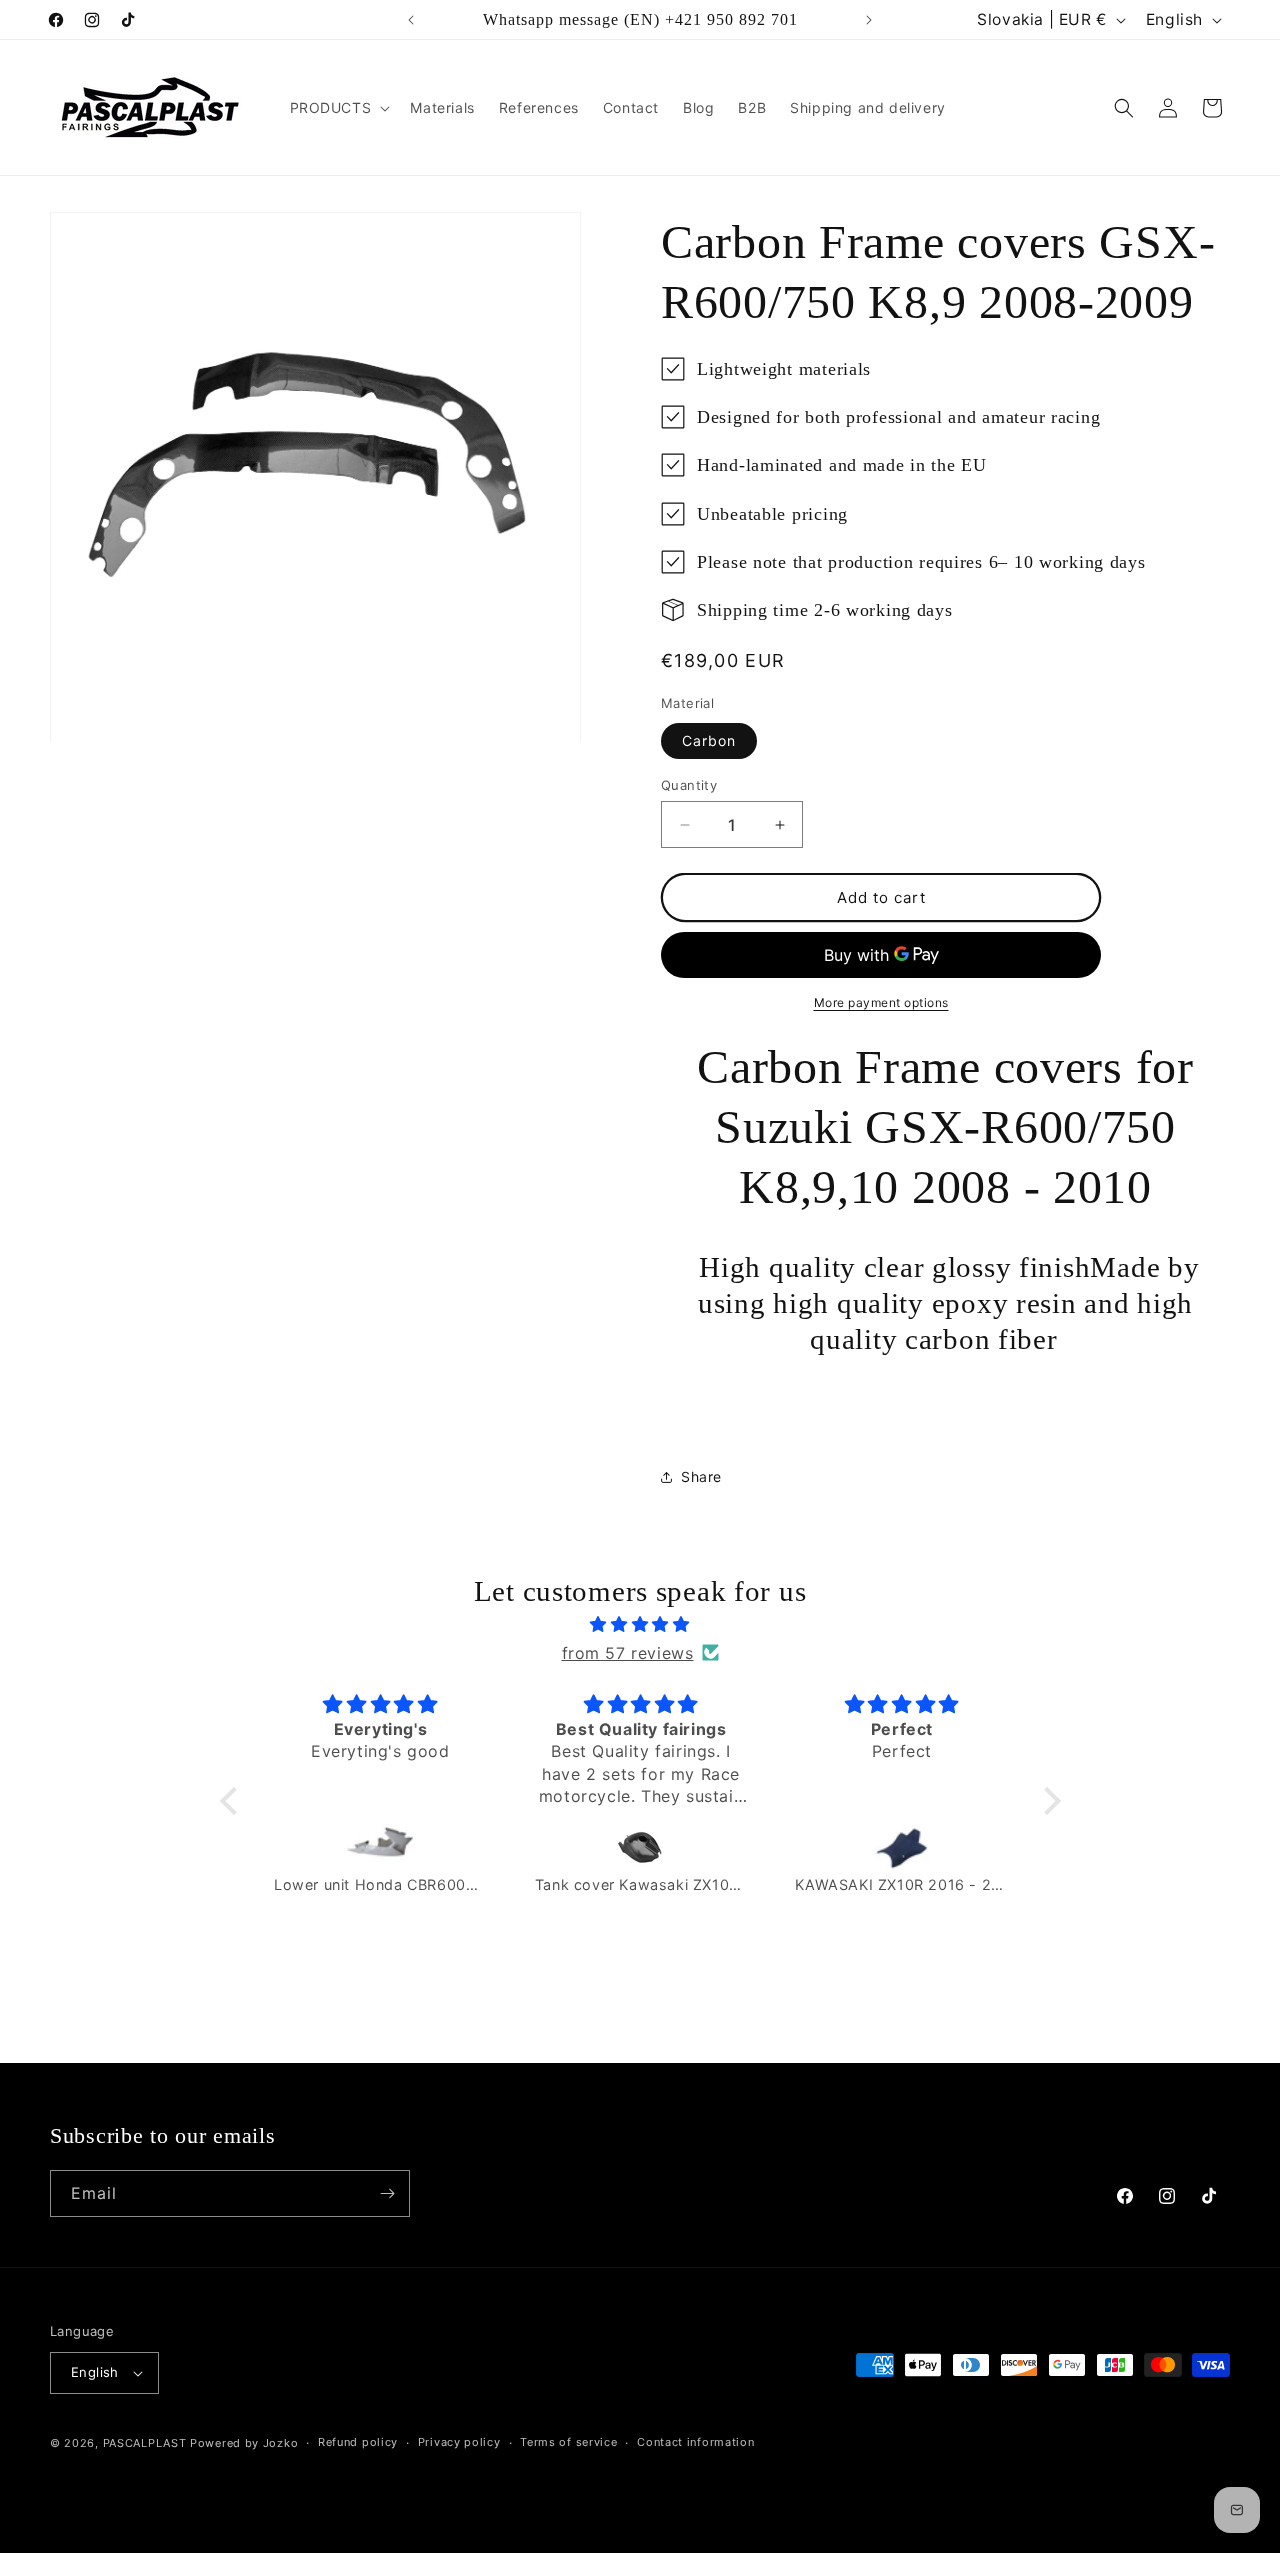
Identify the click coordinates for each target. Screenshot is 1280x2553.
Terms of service (568, 2442)
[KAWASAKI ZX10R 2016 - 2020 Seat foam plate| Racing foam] (901, 1847)
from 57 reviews (628, 1652)
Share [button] (701, 1476)
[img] (640, 1624)
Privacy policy (459, 2442)
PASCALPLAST (145, 2443)
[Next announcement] (869, 20)
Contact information (695, 2442)
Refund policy (358, 2442)
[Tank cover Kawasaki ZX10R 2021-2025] (641, 1847)
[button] (338, 108)
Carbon (709, 740)
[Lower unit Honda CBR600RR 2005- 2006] (380, 1847)
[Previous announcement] (411, 20)
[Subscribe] (387, 2193)
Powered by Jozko (244, 2443)
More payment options (881, 1002)
